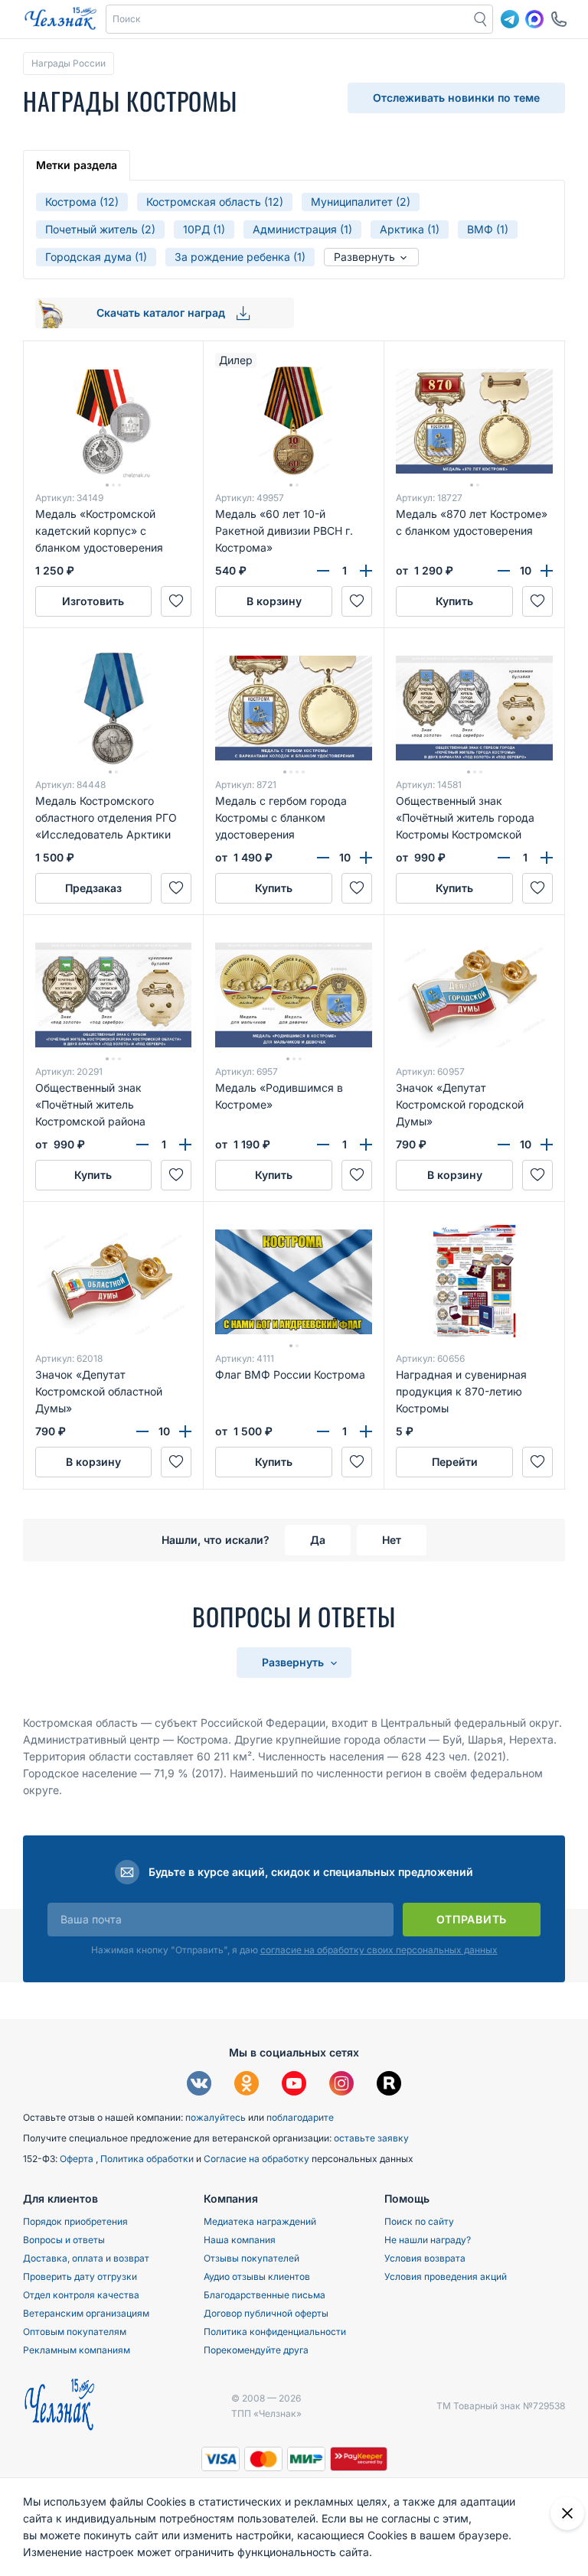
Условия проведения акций (446, 2276)
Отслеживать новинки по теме (456, 98)
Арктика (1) (410, 229)
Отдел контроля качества (81, 2295)
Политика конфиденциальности (275, 2332)
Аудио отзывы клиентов (257, 2276)
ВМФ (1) (488, 229)
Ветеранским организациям (86, 2313)
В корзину (274, 601)
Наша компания (240, 2240)
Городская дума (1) (96, 257)
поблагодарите (300, 2117)
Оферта (78, 2159)
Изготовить (93, 601)
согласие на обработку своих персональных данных (379, 1950)
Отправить (472, 1919)
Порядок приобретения (75, 2221)
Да (318, 1540)
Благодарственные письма (265, 2295)
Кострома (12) (82, 202)
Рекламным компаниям (77, 2350)
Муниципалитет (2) (361, 202)
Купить (454, 601)
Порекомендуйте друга (256, 2350)
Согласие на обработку (258, 2159)
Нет (392, 1540)
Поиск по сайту (419, 2221)
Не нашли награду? (428, 2240)
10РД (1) (204, 229)
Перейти (455, 1462)
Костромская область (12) (215, 202)
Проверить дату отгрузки (80, 2276)
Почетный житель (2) (100, 229)
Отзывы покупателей (252, 2258)
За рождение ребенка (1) (240, 257)
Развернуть (366, 257)
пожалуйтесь (216, 2117)
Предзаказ (93, 888)
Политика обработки (148, 2159)
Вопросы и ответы (64, 2240)
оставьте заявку (371, 2138)
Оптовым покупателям (75, 2332)
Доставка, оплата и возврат (86, 2258)
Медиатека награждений (260, 2221)
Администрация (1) (302, 229)
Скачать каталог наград (162, 313)
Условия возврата (425, 2258)
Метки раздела (77, 165)
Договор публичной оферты (266, 2313)
